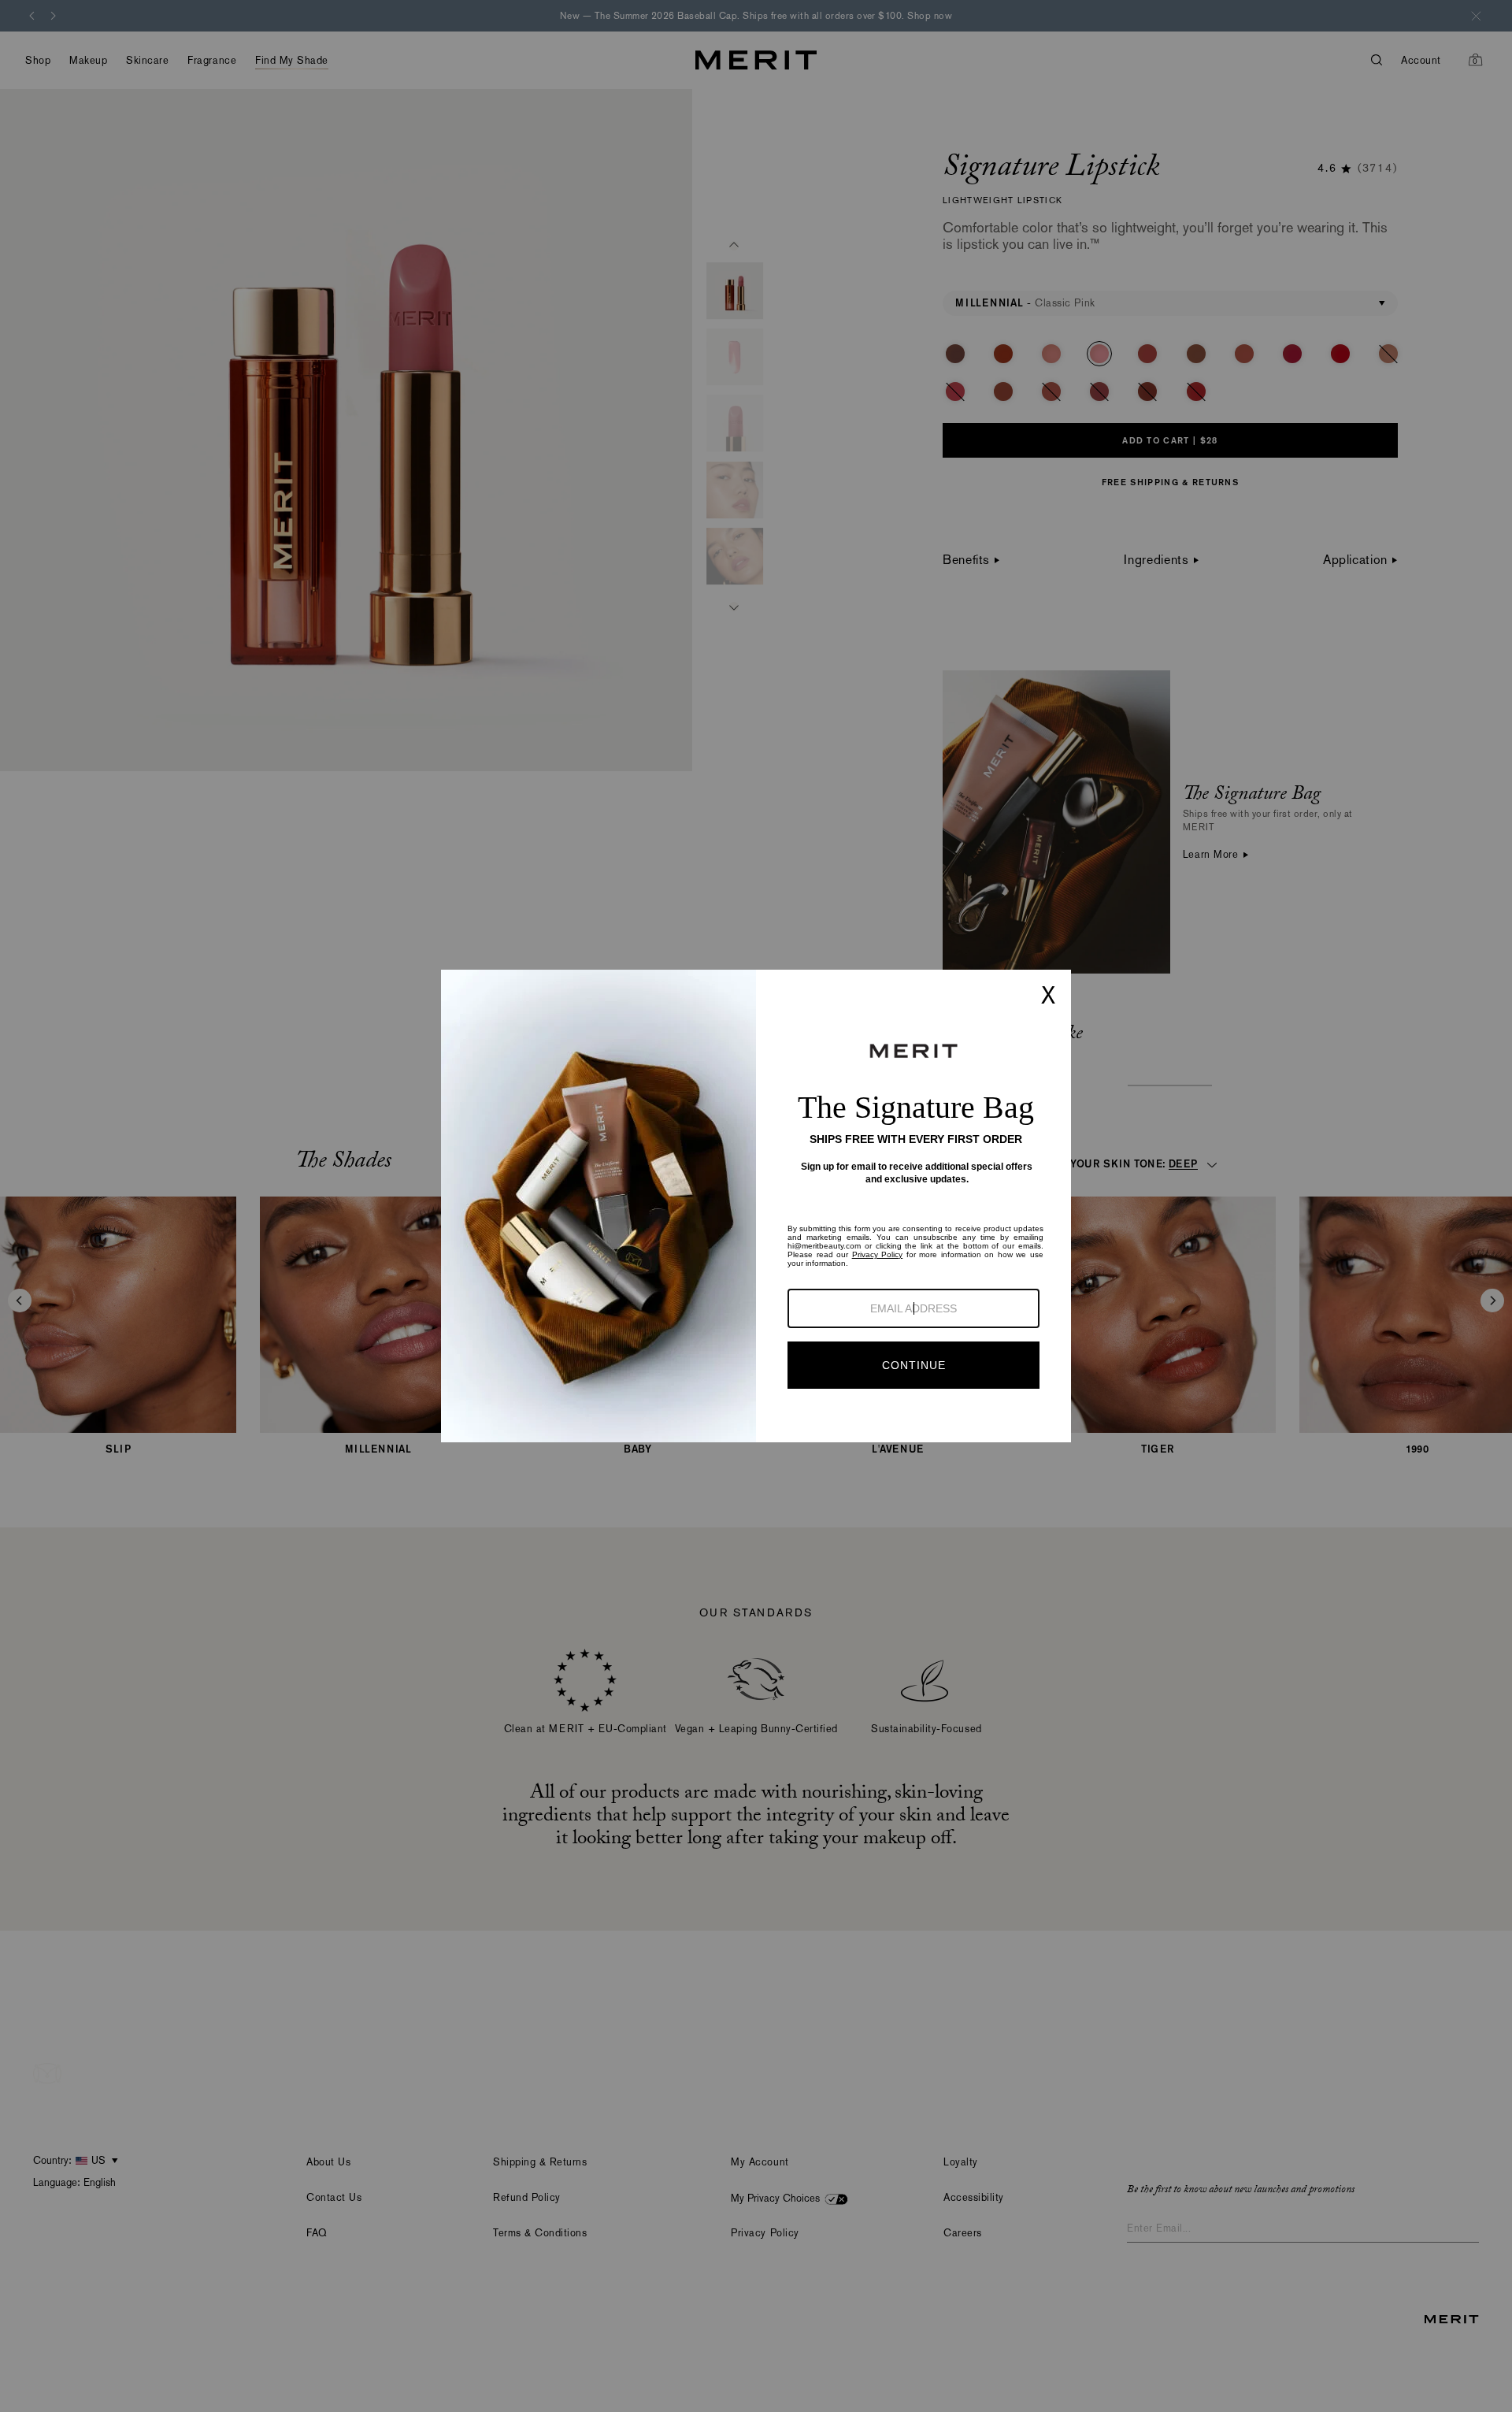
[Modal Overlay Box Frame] (756, 1206)
